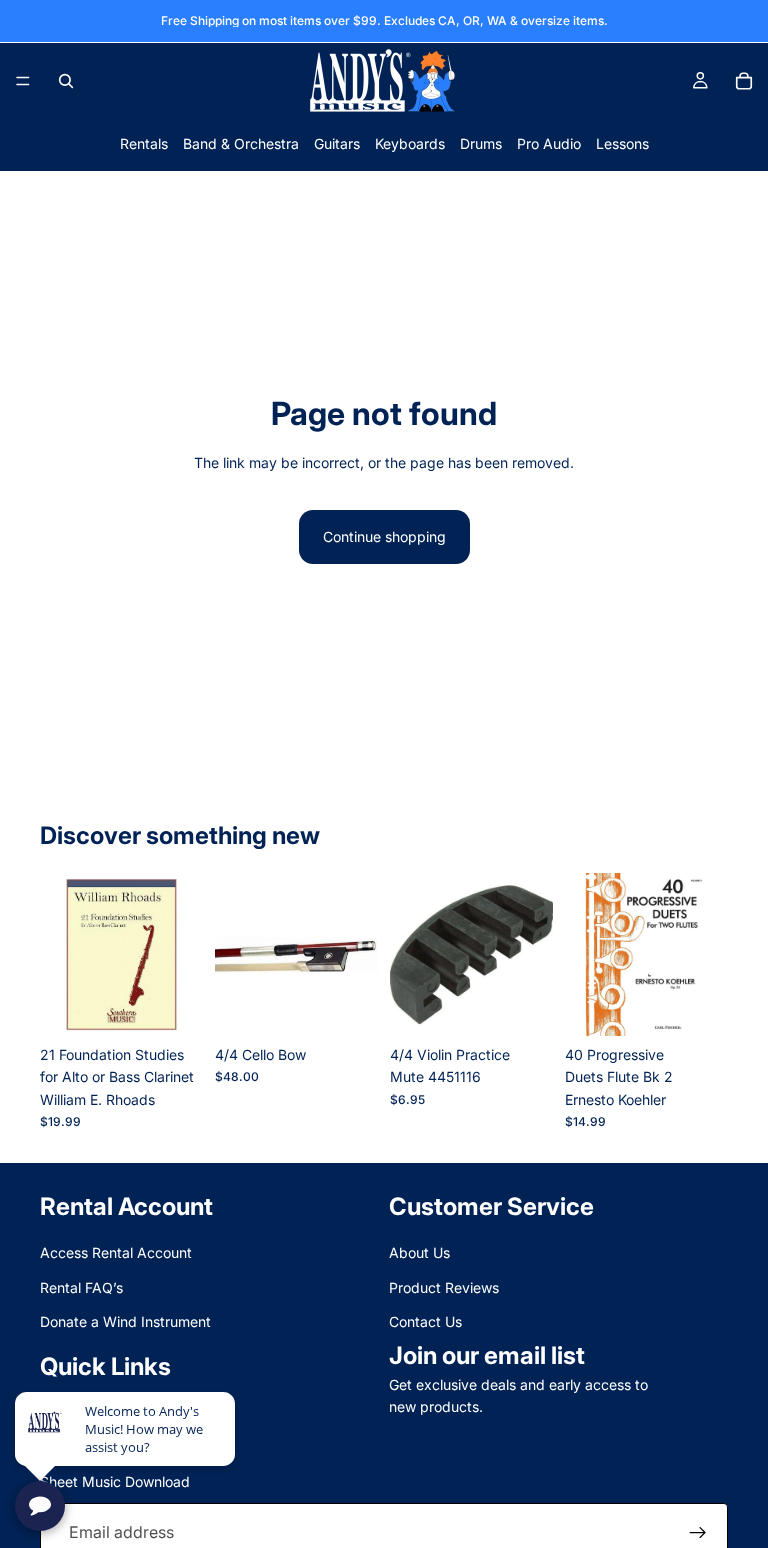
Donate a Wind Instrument (125, 1321)
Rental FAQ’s (81, 1287)
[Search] (66, 81)
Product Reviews (444, 1287)
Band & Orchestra (241, 143)
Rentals (144, 143)
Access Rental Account (116, 1252)
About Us (419, 1252)
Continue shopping (384, 536)
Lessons (622, 143)
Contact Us (425, 1321)
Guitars (337, 143)
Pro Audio (549, 143)
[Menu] (23, 81)
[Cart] (744, 81)
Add (189, 1004)
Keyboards (410, 143)
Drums (481, 143)
